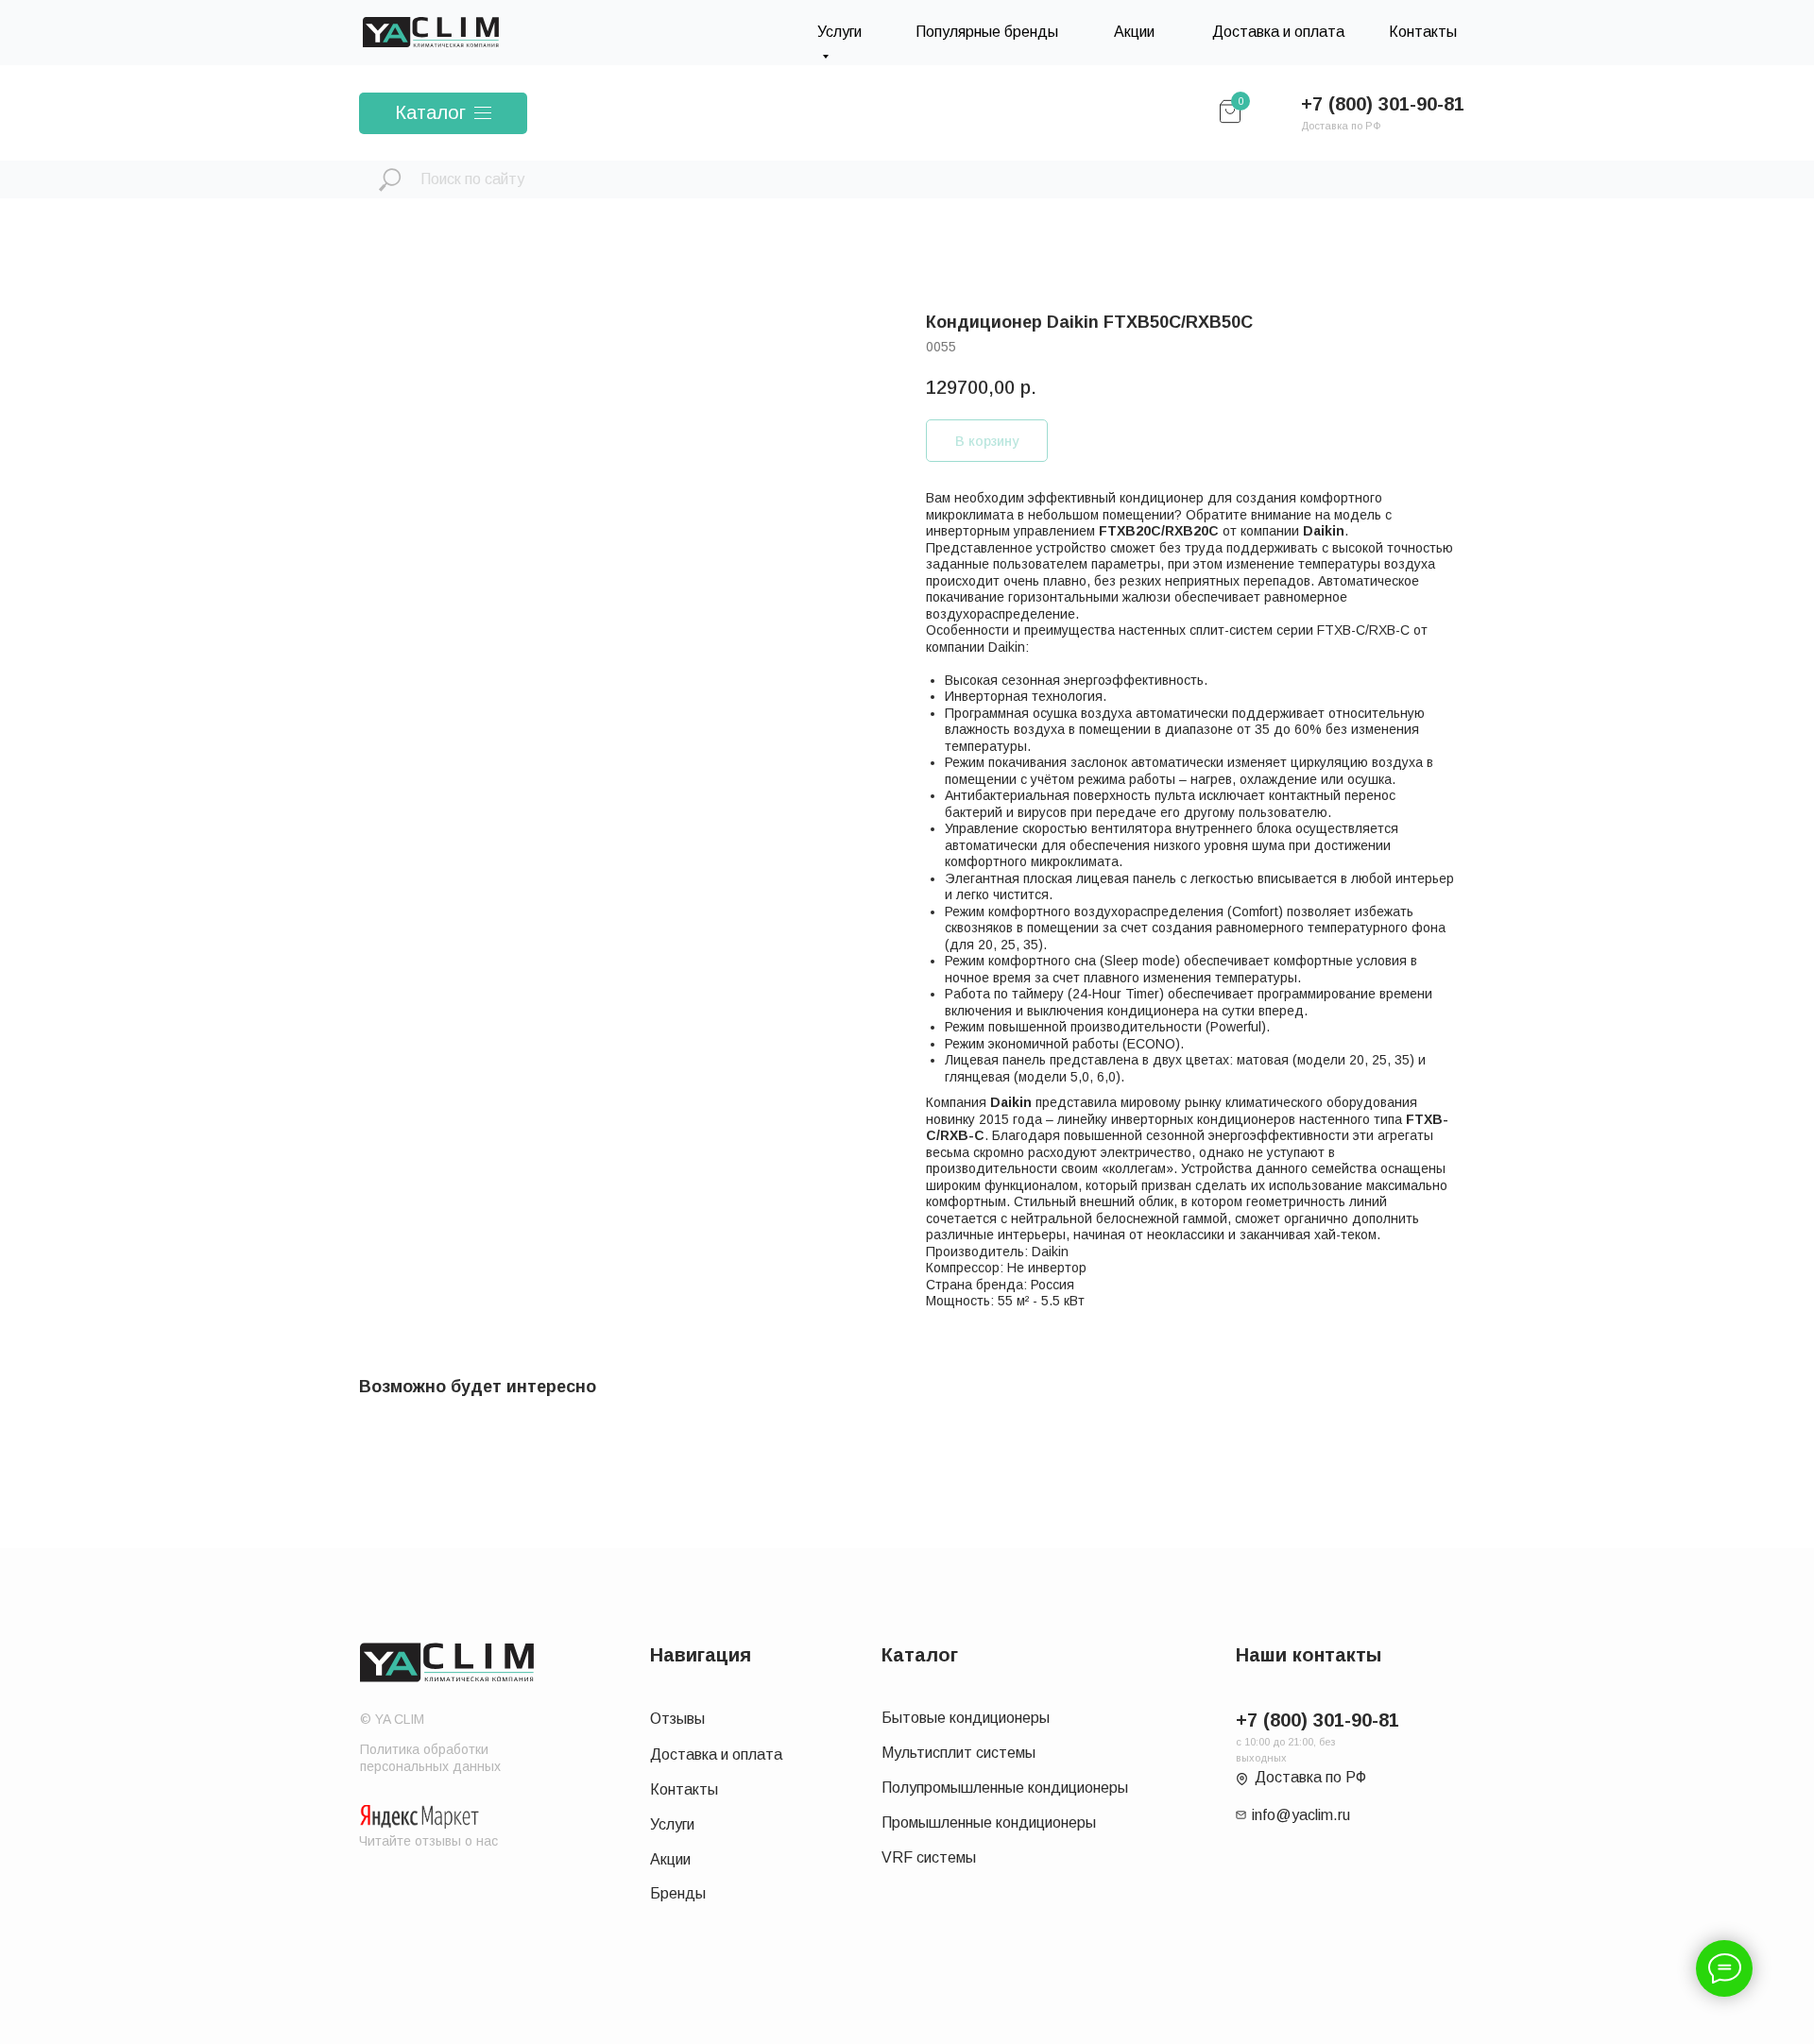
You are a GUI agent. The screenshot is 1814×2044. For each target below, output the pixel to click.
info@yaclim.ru (1301, 1815)
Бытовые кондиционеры (966, 1718)
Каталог (430, 112)
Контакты (1423, 32)
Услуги (672, 1824)
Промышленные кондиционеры (989, 1823)
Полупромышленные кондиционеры (1005, 1788)
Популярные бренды (987, 32)
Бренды (678, 1893)
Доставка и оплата (1278, 32)
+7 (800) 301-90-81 (1383, 104)
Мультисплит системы (958, 1753)
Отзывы (677, 1719)
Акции (1134, 32)
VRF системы (929, 1857)
